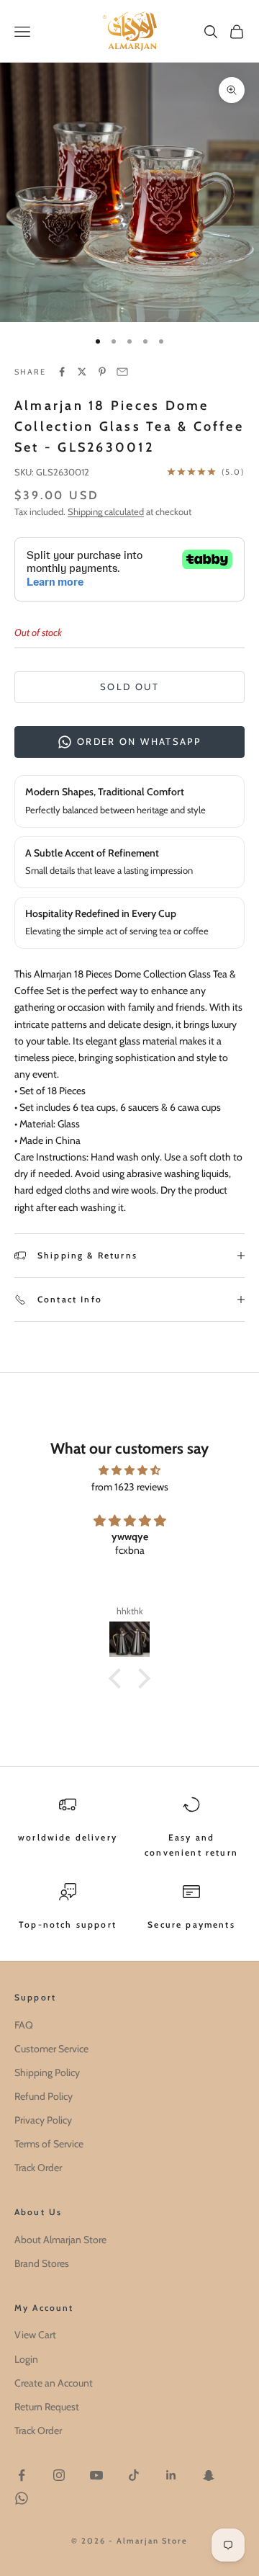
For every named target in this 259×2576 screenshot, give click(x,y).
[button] (119, 1678)
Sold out (129, 687)
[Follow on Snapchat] (209, 2475)
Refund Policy (44, 2096)
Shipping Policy (47, 2072)
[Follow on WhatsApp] (22, 2498)
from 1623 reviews (130, 1487)
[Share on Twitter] (82, 372)
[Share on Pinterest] (102, 372)
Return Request (47, 2407)
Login (26, 2359)
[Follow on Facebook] (22, 2475)
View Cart (35, 2335)
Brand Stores (42, 2263)
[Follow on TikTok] (134, 2475)
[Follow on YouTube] (96, 2475)
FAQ (24, 2025)
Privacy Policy (43, 2120)
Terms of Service (49, 2144)
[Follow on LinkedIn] (171, 2475)
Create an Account (54, 2383)
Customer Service (51, 2049)
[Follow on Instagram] (59, 2475)
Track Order (38, 2168)
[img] (129, 1470)
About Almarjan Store (60, 2240)
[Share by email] (122, 372)
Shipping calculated (106, 511)
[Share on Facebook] (62, 372)
